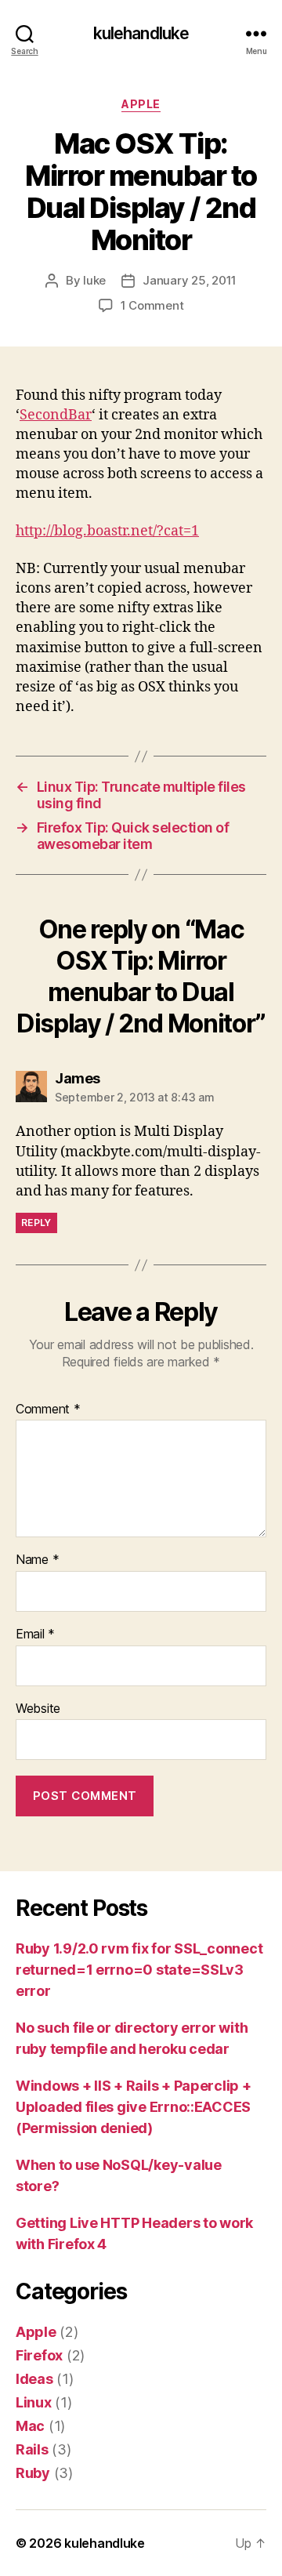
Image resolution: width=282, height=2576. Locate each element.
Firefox (39, 2355)
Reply (36, 1223)
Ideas (34, 2379)
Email (35, 1634)
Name (37, 1560)
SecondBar (56, 415)
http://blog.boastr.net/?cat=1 (107, 531)
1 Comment (152, 305)
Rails (32, 2449)
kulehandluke (141, 33)
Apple (141, 104)
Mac (30, 2426)
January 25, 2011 (190, 280)
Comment (48, 1410)
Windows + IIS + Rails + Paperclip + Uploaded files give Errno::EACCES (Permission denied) (134, 2107)
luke (94, 280)
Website (38, 1709)
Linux (34, 2402)
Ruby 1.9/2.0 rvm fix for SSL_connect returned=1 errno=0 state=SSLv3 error (139, 1970)
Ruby (33, 2473)
